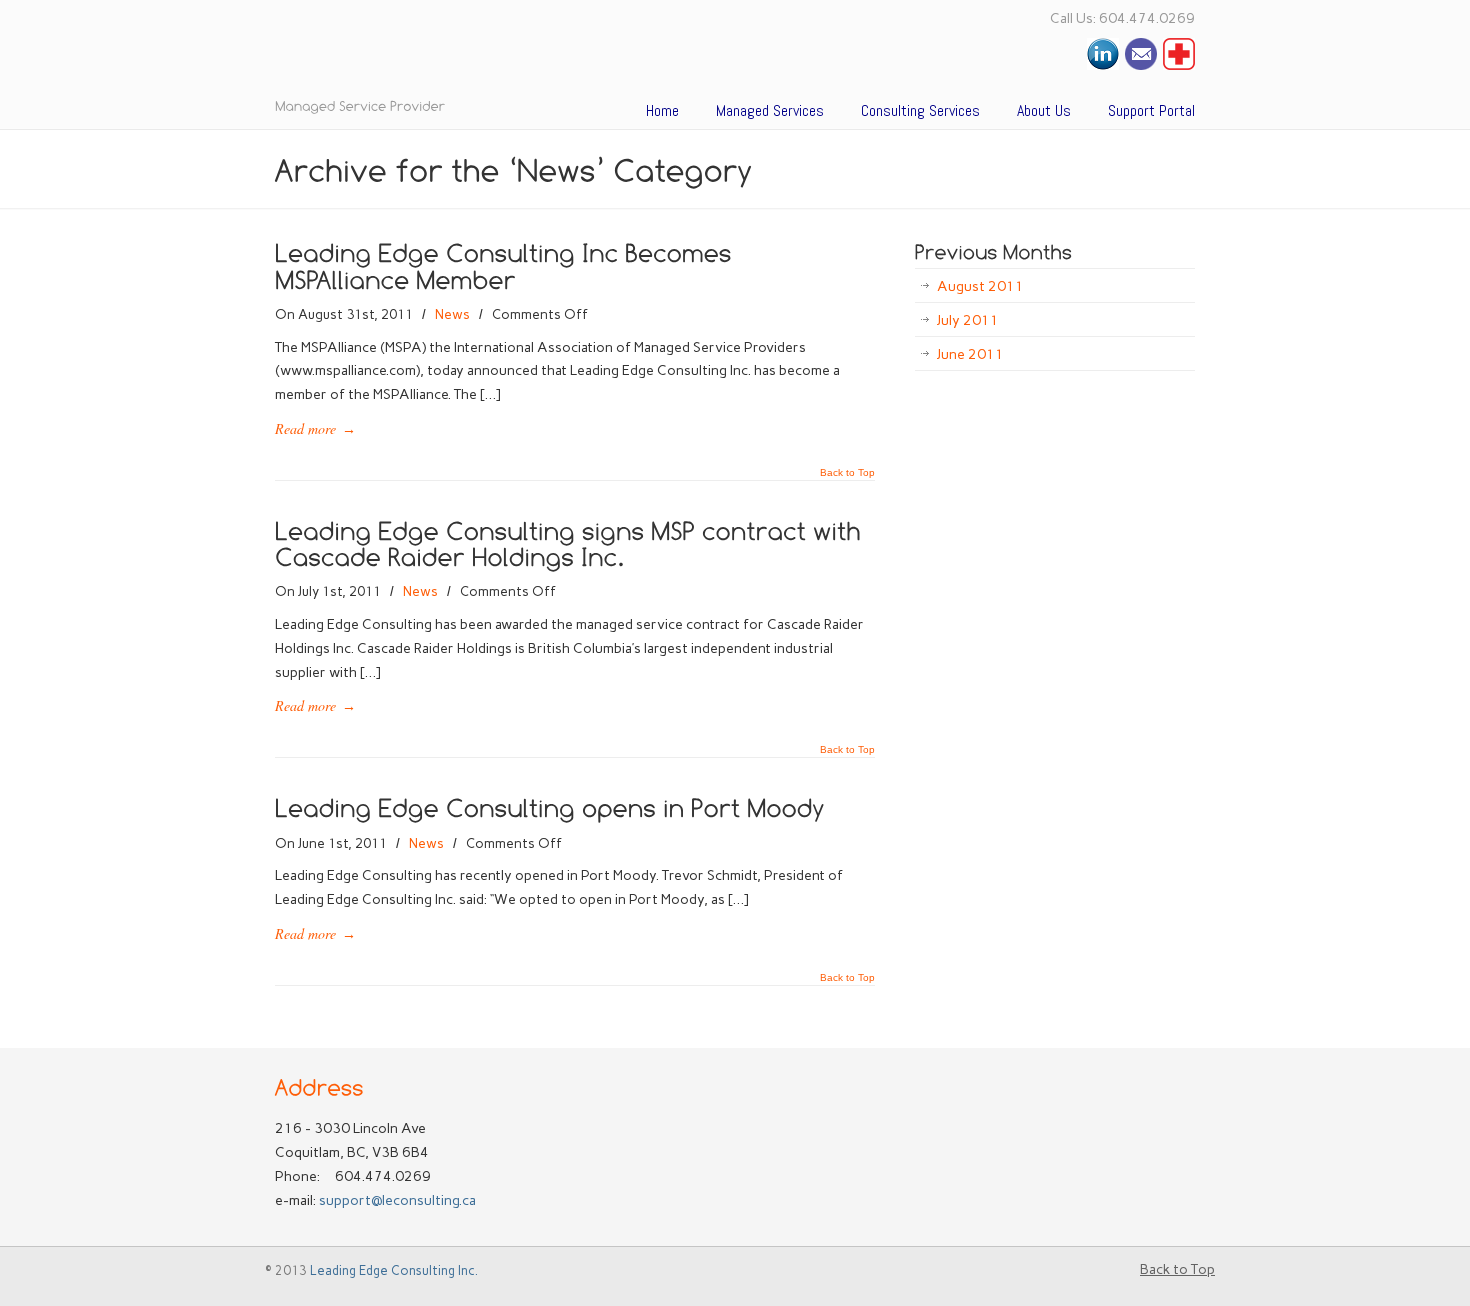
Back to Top (847, 473)
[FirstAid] (1179, 65)
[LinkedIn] (1103, 65)
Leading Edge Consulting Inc (525, 54)
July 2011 (968, 320)
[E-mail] (1141, 65)
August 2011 (980, 286)
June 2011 (970, 354)
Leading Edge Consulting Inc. (394, 1270)
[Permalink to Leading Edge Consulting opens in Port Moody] (550, 806)
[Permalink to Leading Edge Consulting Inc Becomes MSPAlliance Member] (507, 264)
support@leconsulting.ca (397, 1200)
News (452, 314)
